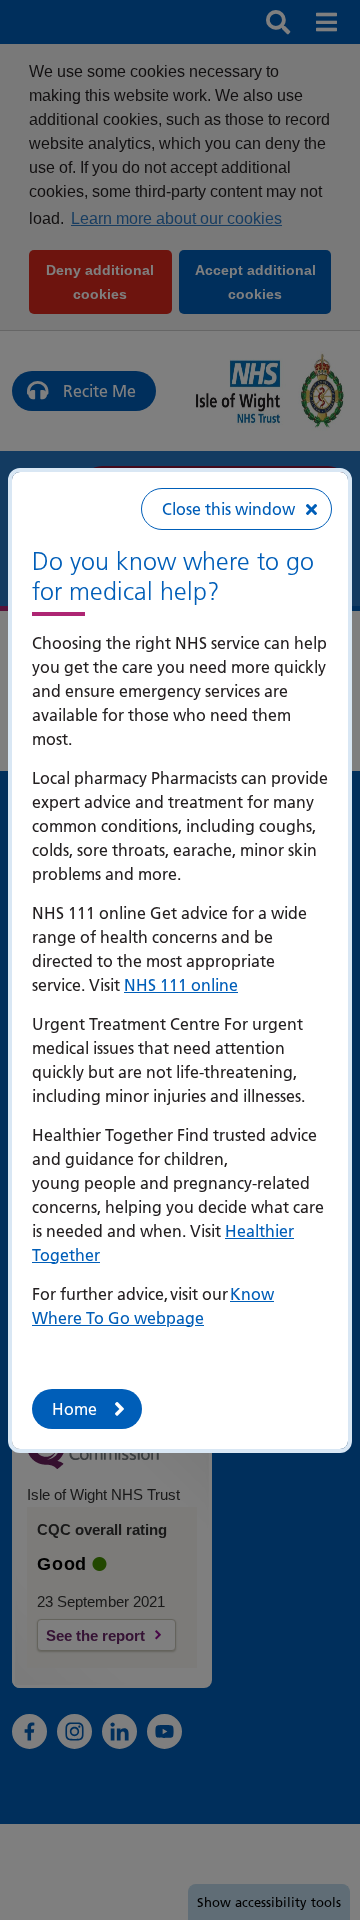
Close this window (228, 509)
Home (74, 1409)
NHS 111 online (181, 985)
